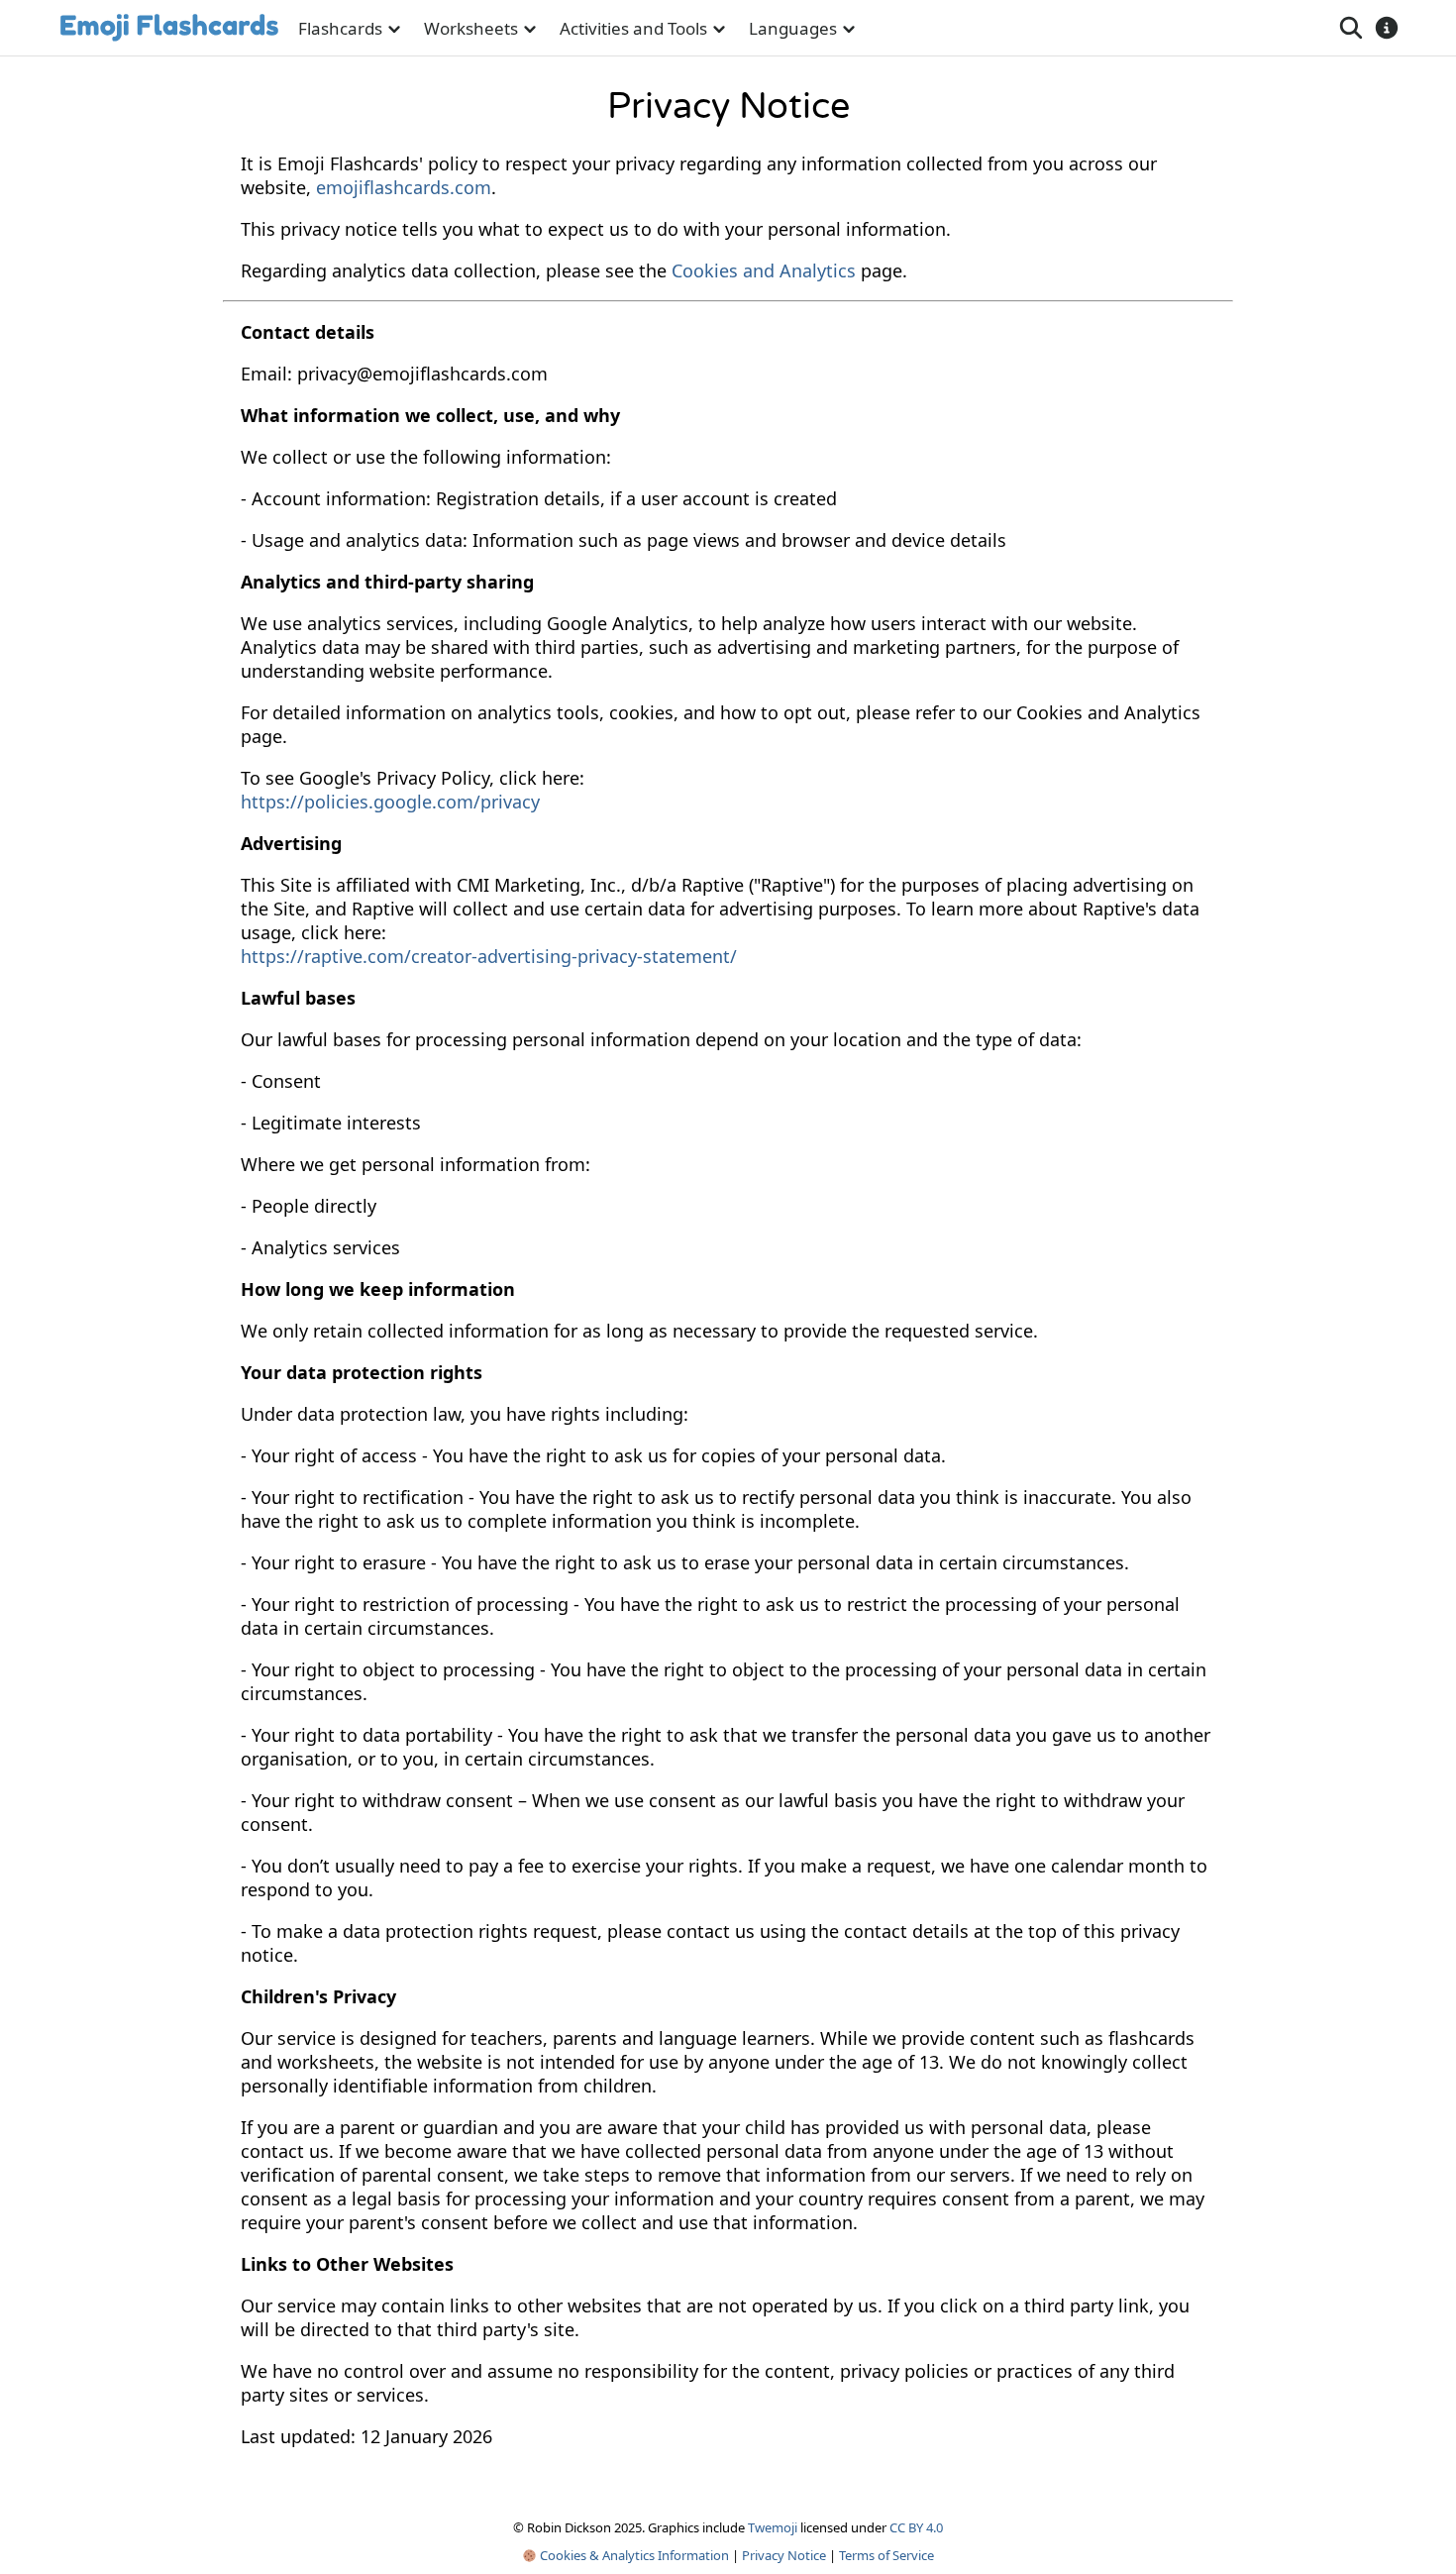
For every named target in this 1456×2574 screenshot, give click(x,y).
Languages (793, 28)
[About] (1387, 28)
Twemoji (773, 2527)
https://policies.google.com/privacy (390, 802)
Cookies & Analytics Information (633, 2555)
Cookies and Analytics (764, 270)
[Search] (1351, 28)
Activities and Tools (633, 28)
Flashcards (340, 28)
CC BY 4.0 (916, 2527)
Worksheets (471, 28)
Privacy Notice (784, 2555)
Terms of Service (886, 2555)
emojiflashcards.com (404, 187)
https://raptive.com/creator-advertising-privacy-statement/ (489, 956)
